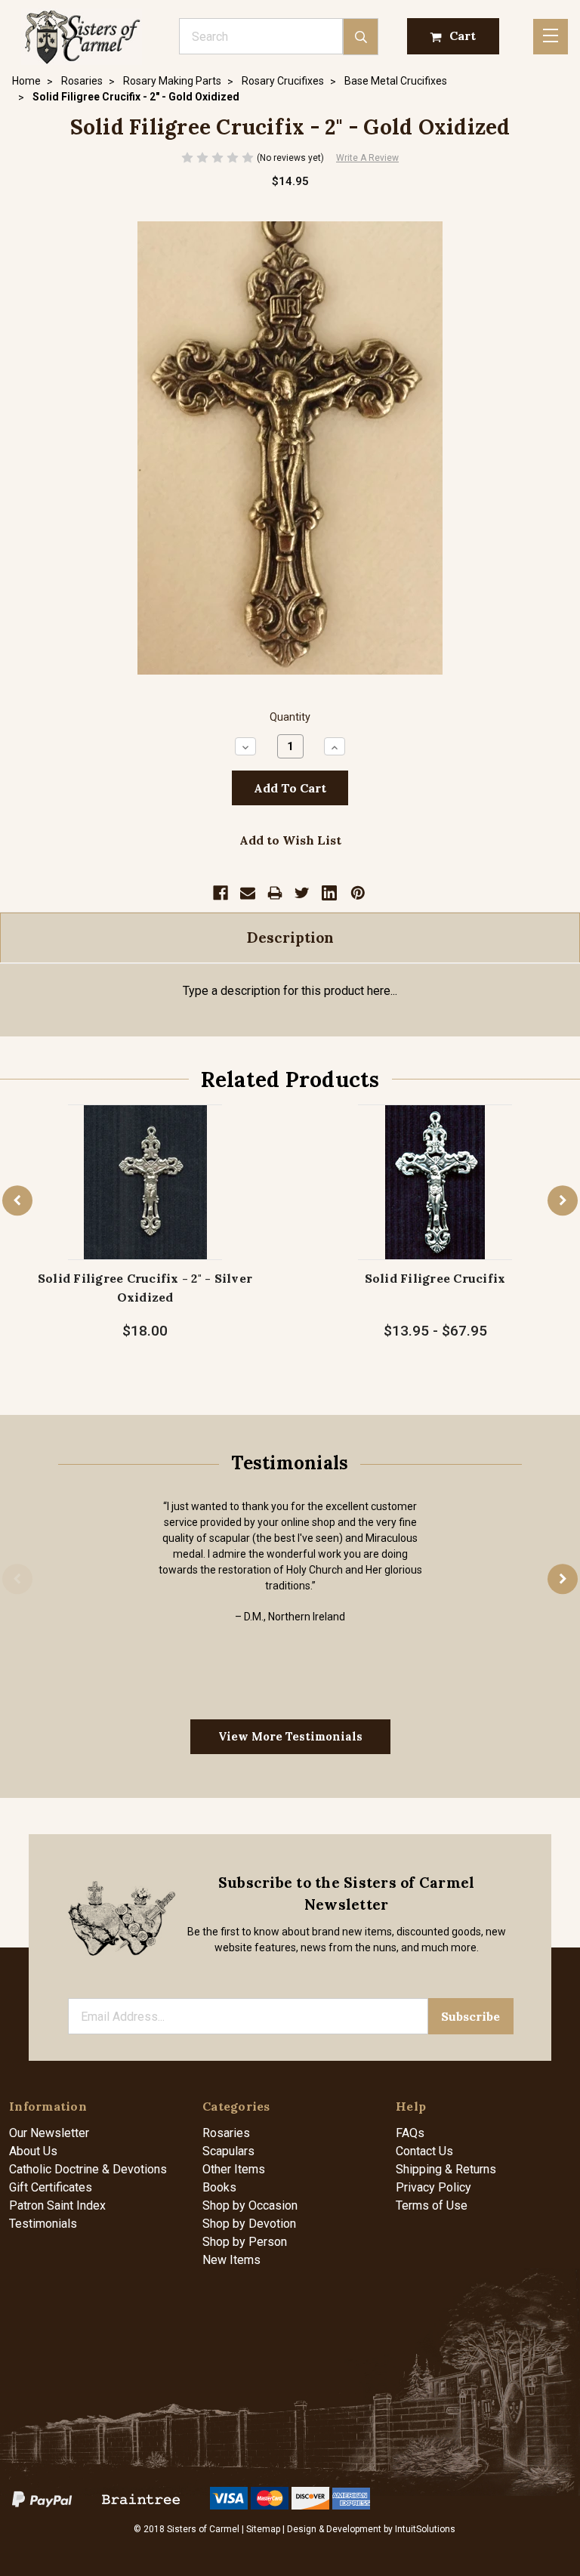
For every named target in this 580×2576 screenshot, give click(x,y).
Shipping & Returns (446, 2169)
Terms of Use (432, 2205)
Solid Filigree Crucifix (435, 1278)
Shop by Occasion (250, 2205)
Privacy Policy (433, 2187)
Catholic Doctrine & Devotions (88, 2169)
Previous (17, 1201)
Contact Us (424, 2151)
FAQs (410, 2133)
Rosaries (226, 2133)
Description (290, 937)
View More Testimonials (290, 1736)
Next (563, 1201)
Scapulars (228, 2151)
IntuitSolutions (425, 2529)
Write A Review (367, 158)
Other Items (234, 2169)
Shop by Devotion (249, 2224)
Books (219, 2187)
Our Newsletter (49, 2133)
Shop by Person (245, 2242)
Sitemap (263, 2529)
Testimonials (43, 2224)
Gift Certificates (51, 2187)
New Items (231, 2260)
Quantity (290, 717)
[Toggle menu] (551, 37)
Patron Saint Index (57, 2205)
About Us (33, 2151)
